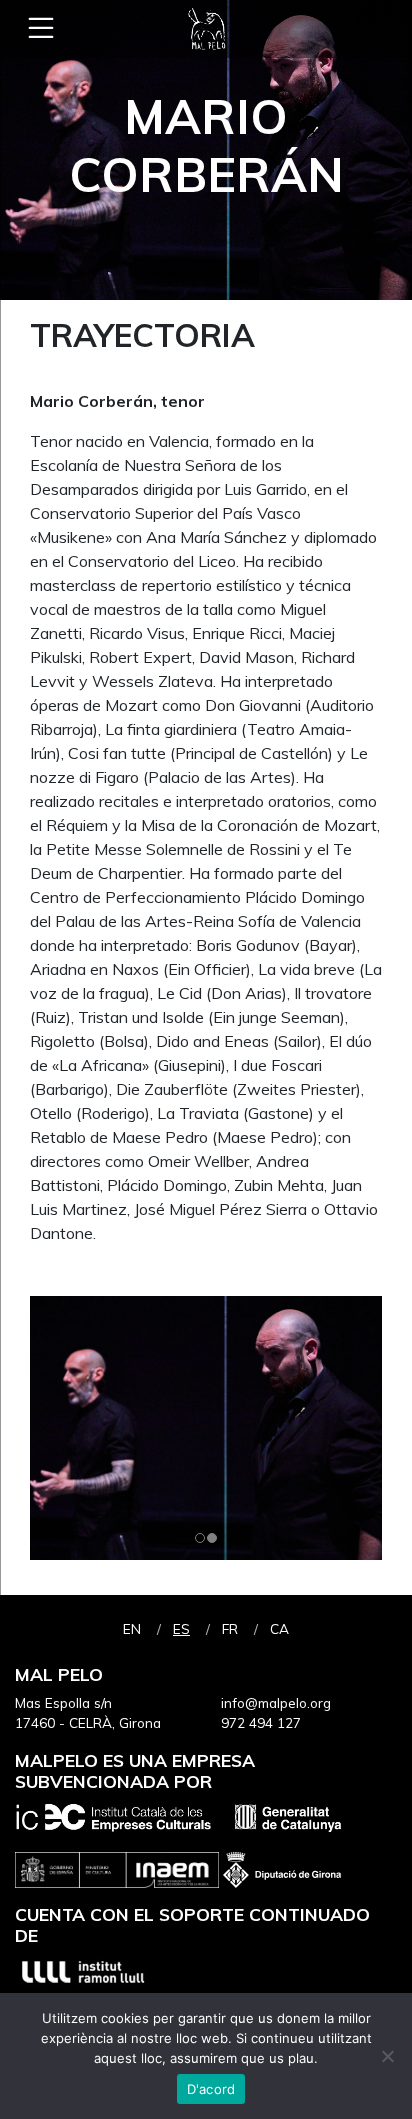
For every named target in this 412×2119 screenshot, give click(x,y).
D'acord (211, 2089)
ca (279, 1628)
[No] (387, 2056)
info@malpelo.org (276, 1702)
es (181, 1628)
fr (230, 1628)
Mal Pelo (206, 29)
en (132, 1628)
